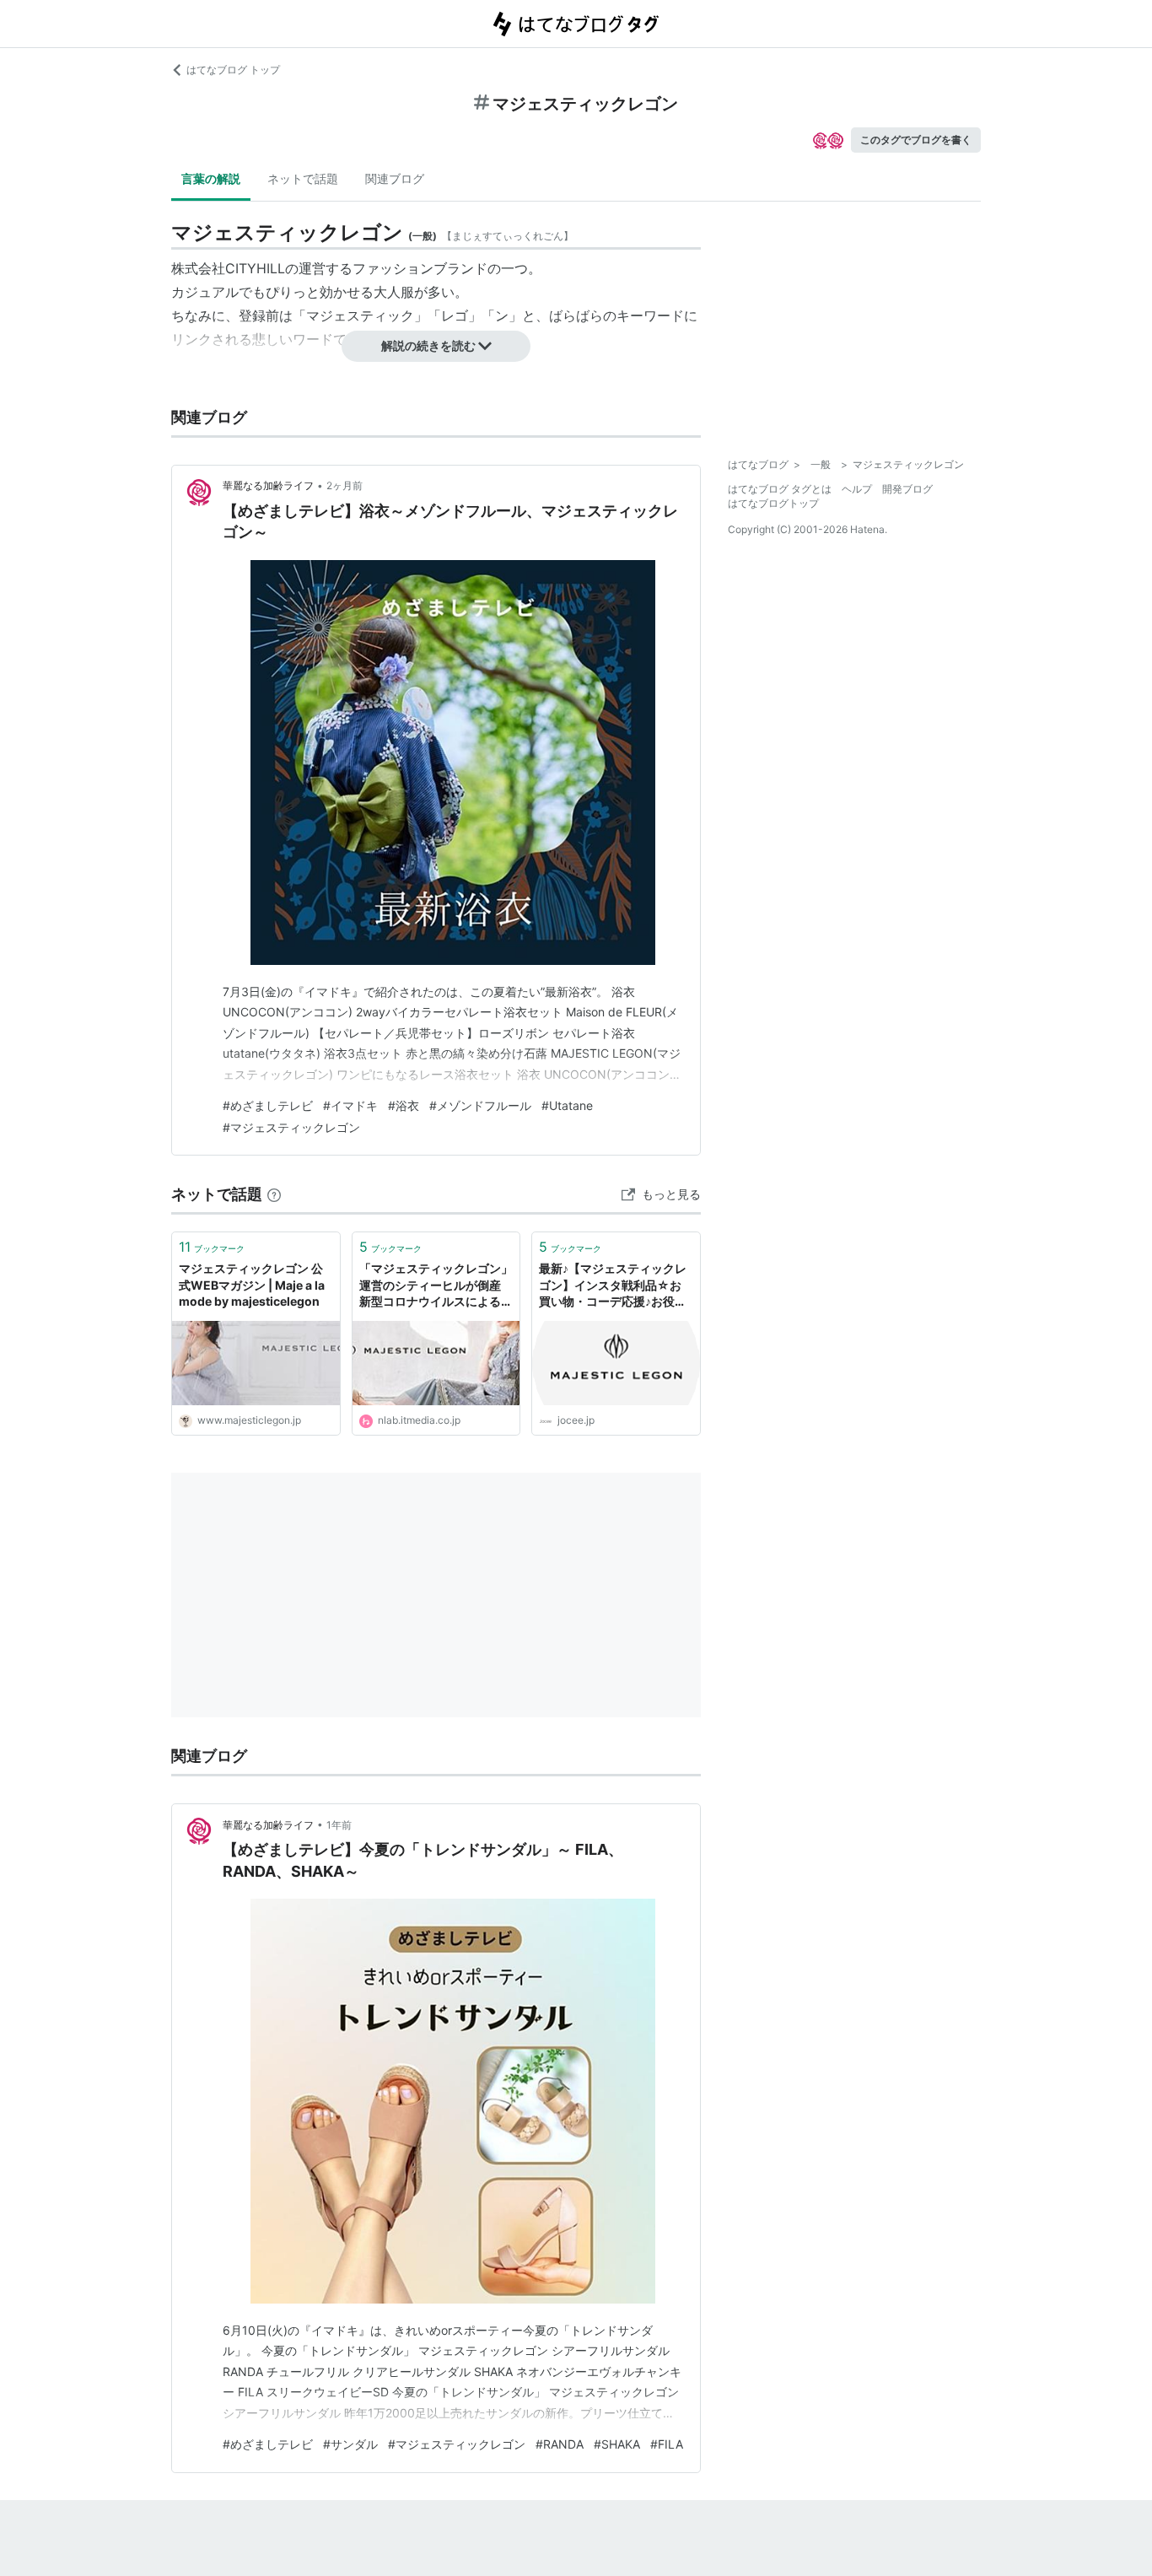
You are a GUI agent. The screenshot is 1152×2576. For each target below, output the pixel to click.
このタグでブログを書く (916, 140)
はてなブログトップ (773, 503)
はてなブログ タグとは (780, 489)
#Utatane (567, 1105)
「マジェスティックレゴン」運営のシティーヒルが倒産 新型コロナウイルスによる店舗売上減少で (436, 1286)
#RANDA (560, 2444)
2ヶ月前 (345, 485)
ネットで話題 (303, 178)
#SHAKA (617, 2444)
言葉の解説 (211, 178)
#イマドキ (350, 1105)
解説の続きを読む (428, 345)
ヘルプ (857, 489)
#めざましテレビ (268, 1105)
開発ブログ (907, 489)
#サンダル (350, 2444)
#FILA (667, 2444)
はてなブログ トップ (233, 70)
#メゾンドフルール (480, 1105)
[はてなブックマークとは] (274, 1194)
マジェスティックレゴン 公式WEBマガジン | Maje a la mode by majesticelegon (252, 1285)
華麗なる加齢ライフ (268, 485)
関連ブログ (395, 178)
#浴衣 (404, 1105)
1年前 (339, 1825)
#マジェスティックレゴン (291, 1127)
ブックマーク (212, 1247)
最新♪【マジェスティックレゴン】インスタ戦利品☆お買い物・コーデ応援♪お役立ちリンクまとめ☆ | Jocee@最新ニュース (614, 1286)
